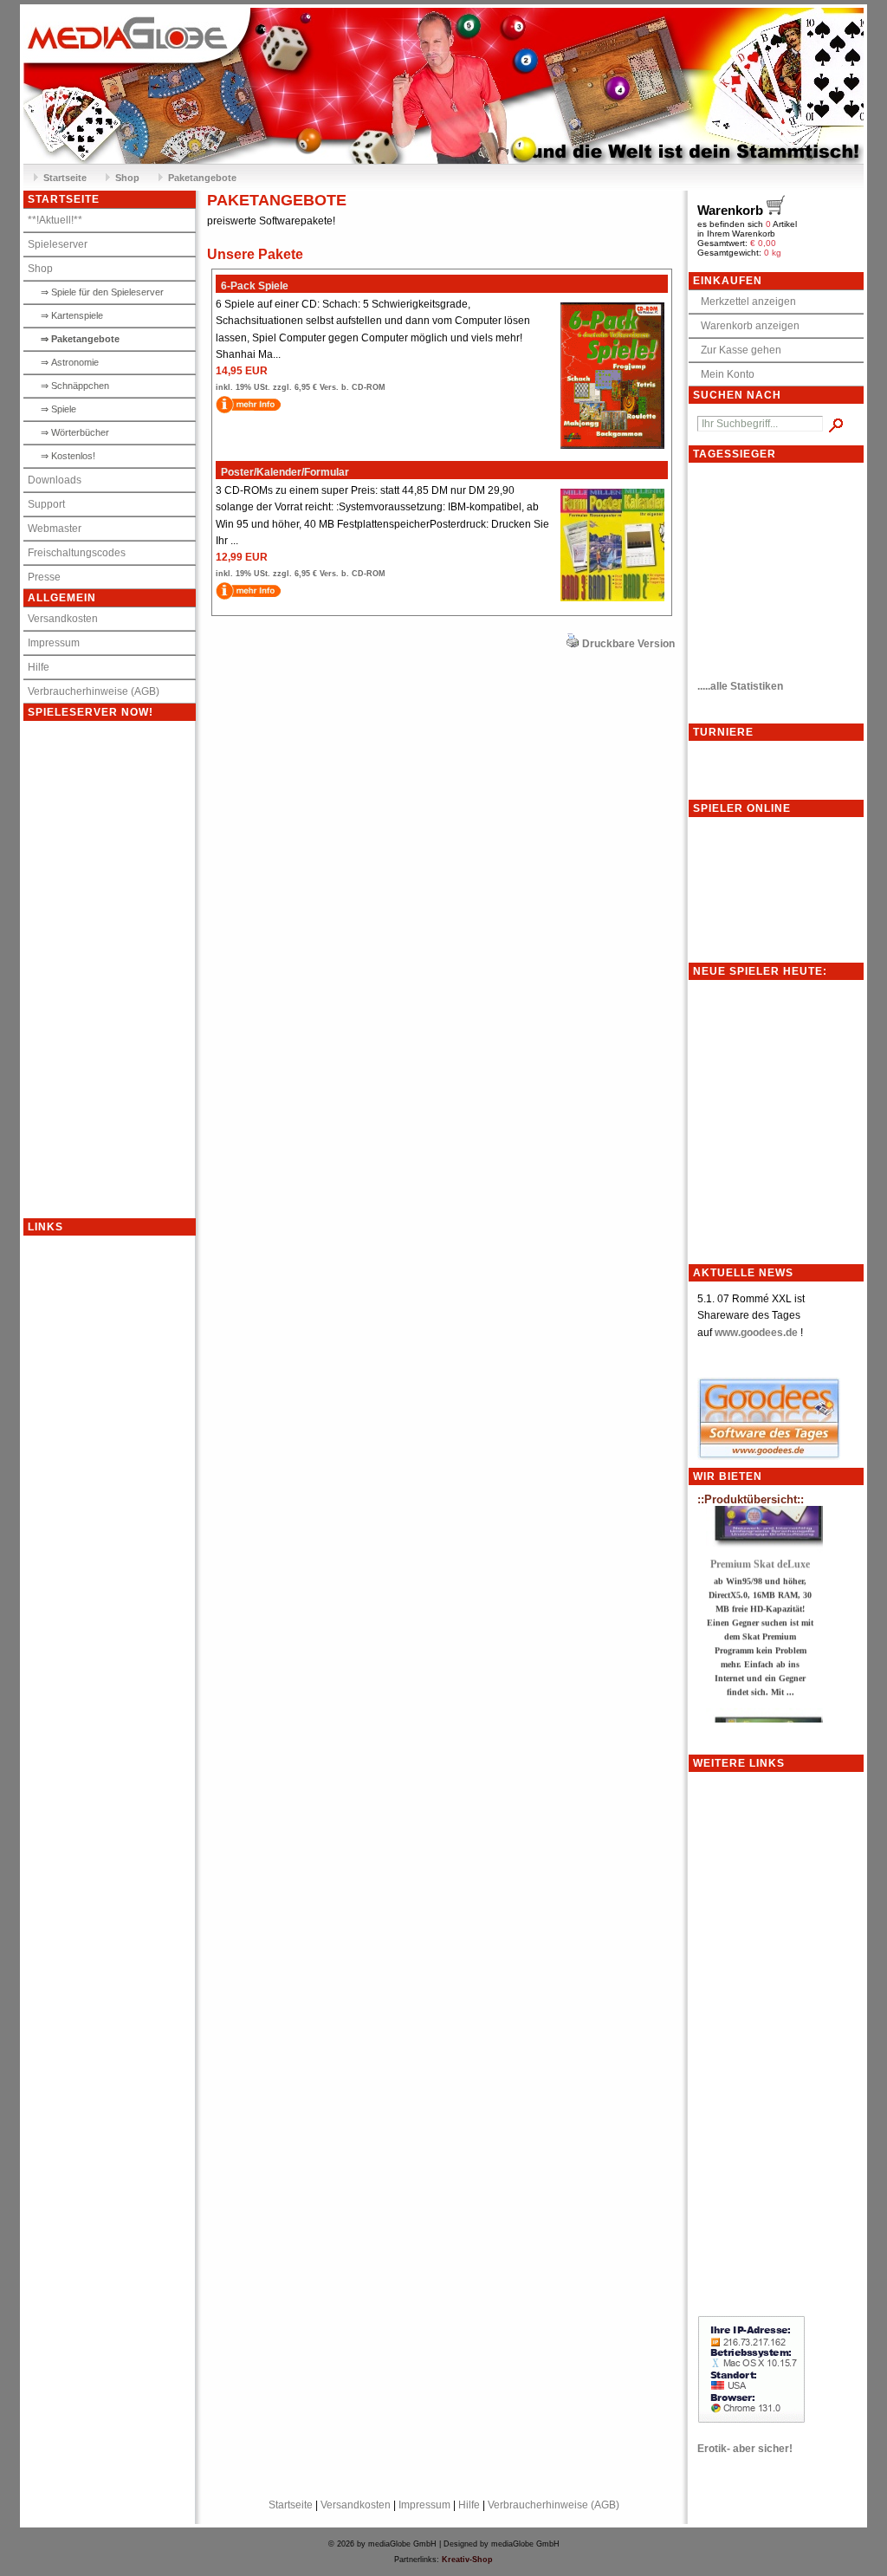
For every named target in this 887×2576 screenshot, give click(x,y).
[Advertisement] (93, 1496)
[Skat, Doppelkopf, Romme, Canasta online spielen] (443, 86)
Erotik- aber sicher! (745, 2449)
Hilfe (39, 667)
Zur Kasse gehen (737, 350)
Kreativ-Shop (467, 2560)
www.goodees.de (756, 1333)
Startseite (65, 178)
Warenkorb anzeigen (746, 326)
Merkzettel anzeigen (745, 302)
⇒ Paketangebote (80, 339)
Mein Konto (724, 374)
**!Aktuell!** (55, 220)
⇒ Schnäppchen (75, 386)
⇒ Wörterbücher (75, 432)
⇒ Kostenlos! (68, 456)
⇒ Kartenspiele (72, 315)
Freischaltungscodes (77, 553)
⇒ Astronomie (70, 362)
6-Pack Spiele (252, 286)
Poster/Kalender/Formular (282, 472)
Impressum (54, 643)
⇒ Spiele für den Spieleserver (102, 292)
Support (46, 504)
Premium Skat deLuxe (760, 1544)
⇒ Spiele (58, 409)
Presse (44, 577)
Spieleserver (58, 244)
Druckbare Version (628, 644)
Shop (127, 178)
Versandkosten (63, 619)
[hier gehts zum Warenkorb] (777, 261)
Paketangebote (202, 178)
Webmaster (55, 529)
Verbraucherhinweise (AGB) (94, 691)
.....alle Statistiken (740, 686)
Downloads (55, 480)
